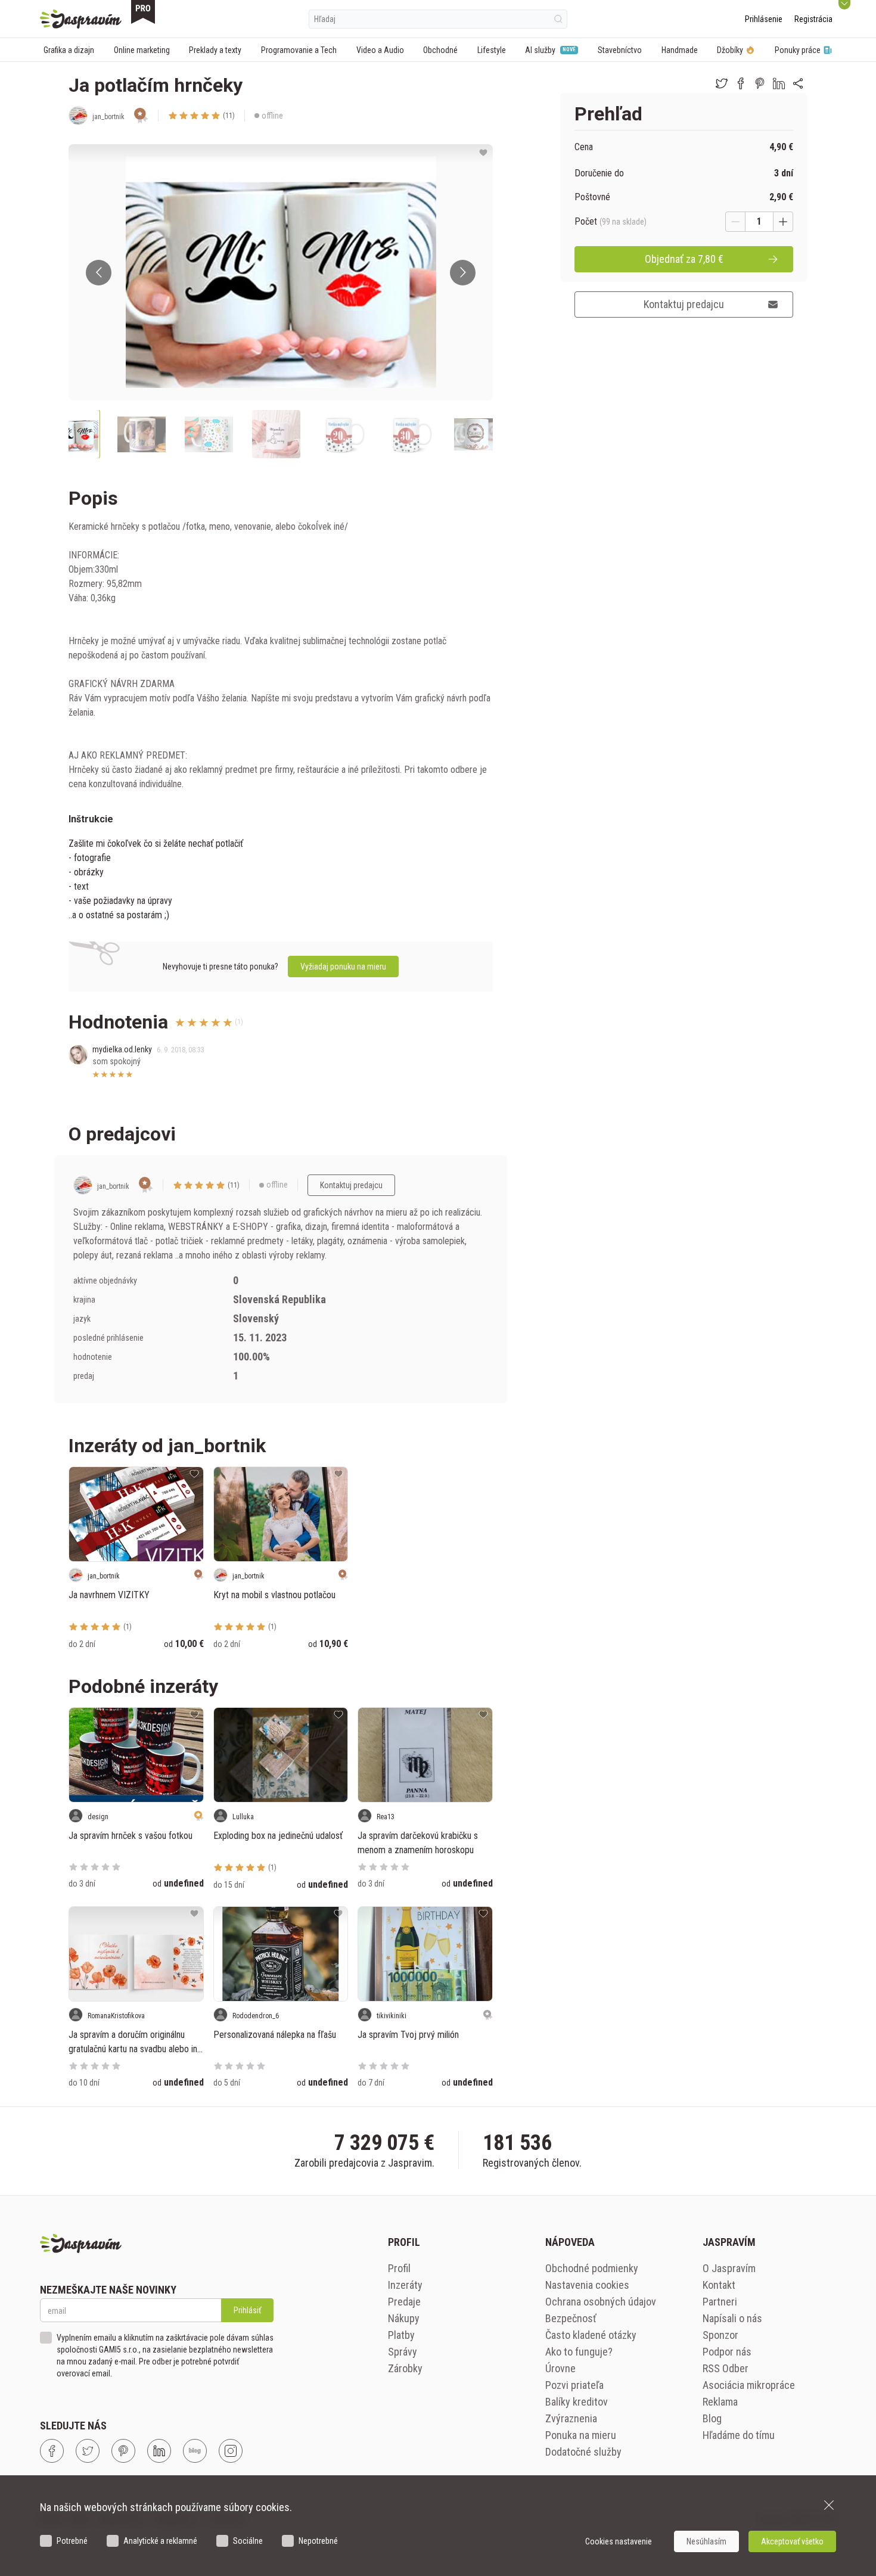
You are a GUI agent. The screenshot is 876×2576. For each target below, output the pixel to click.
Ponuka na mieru (581, 2435)
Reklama (720, 2402)
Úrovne (560, 2368)
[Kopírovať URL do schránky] (798, 83)
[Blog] (195, 2451)
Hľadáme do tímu (739, 2435)
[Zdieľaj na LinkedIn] (779, 83)
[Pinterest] (123, 2451)
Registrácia (813, 19)
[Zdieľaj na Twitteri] (722, 83)
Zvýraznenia (571, 2418)
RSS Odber (726, 2368)
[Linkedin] (159, 2451)
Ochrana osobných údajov (601, 2302)
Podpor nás (727, 2352)
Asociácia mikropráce (749, 2385)
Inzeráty (405, 2285)
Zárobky (405, 2368)
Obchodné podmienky (592, 2268)
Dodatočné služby (583, 2452)
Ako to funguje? (579, 2352)
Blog (712, 2418)
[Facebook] (52, 2451)
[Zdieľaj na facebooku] (741, 83)
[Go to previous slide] (99, 273)
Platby (401, 2335)
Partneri (720, 2302)
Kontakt (719, 2285)
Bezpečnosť (571, 2318)
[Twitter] (88, 2451)
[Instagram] (231, 2451)
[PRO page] (143, 12)
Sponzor (720, 2335)
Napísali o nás (732, 2318)
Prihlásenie (764, 19)
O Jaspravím (729, 2268)
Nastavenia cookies (587, 2285)
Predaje (404, 2302)
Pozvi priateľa (574, 2385)
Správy (403, 2352)
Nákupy (404, 2318)
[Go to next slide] (463, 273)
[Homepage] (81, 19)
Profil (399, 2268)
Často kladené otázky (591, 2335)
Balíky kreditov (577, 2402)
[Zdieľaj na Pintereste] (760, 83)
